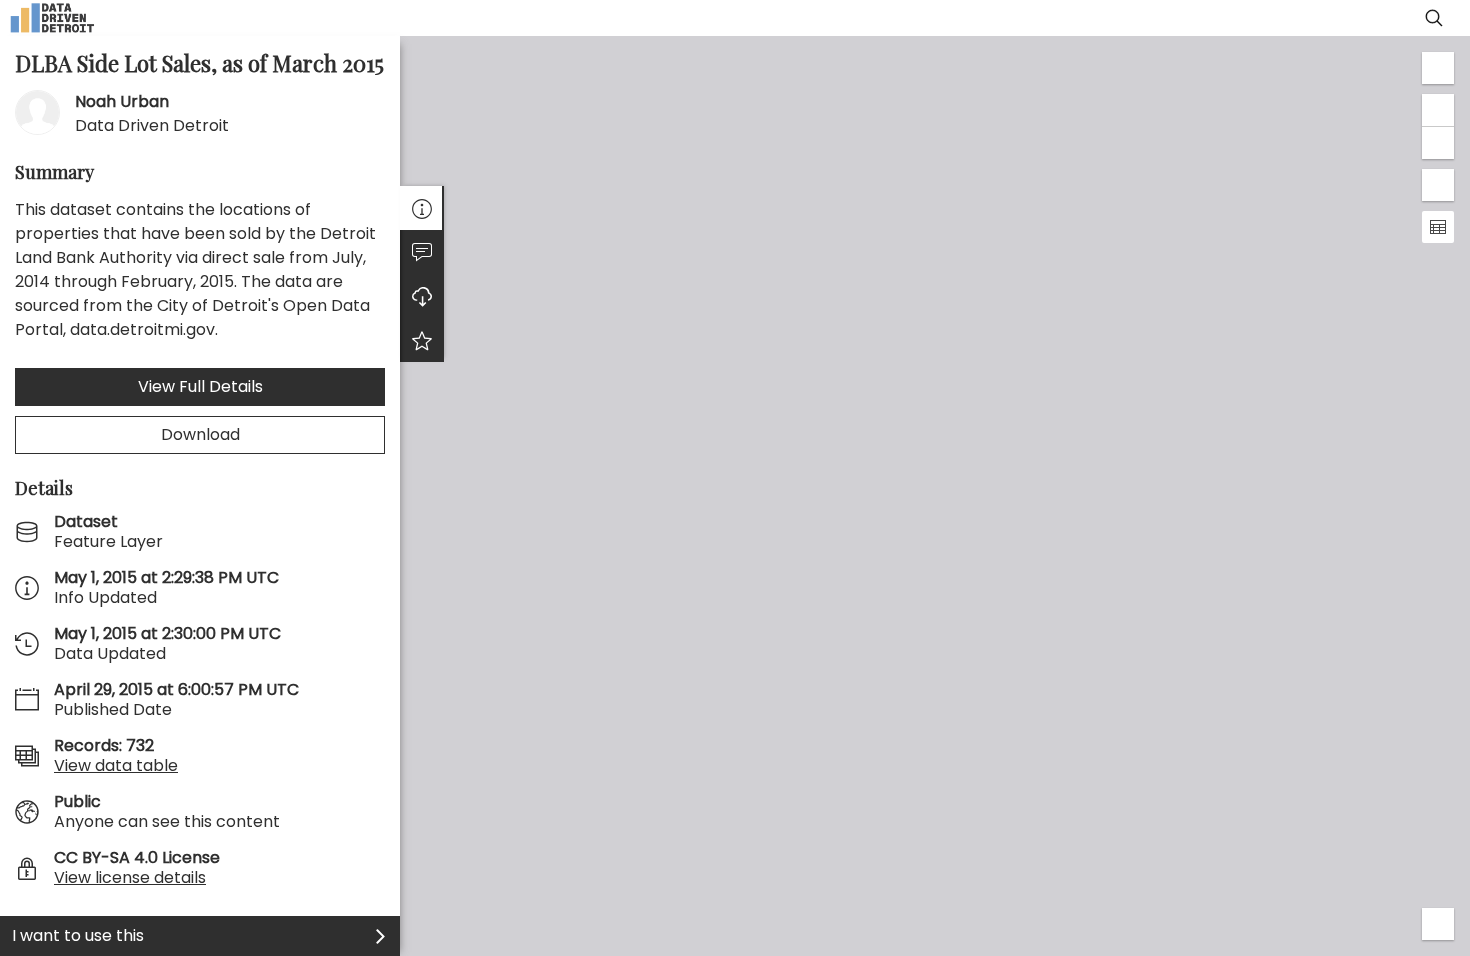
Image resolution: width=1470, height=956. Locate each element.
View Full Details (200, 386)
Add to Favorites (422, 340)
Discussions (422, 252)
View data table (116, 765)
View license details (130, 877)
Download (200, 434)
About (422, 208)
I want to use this (78, 935)
